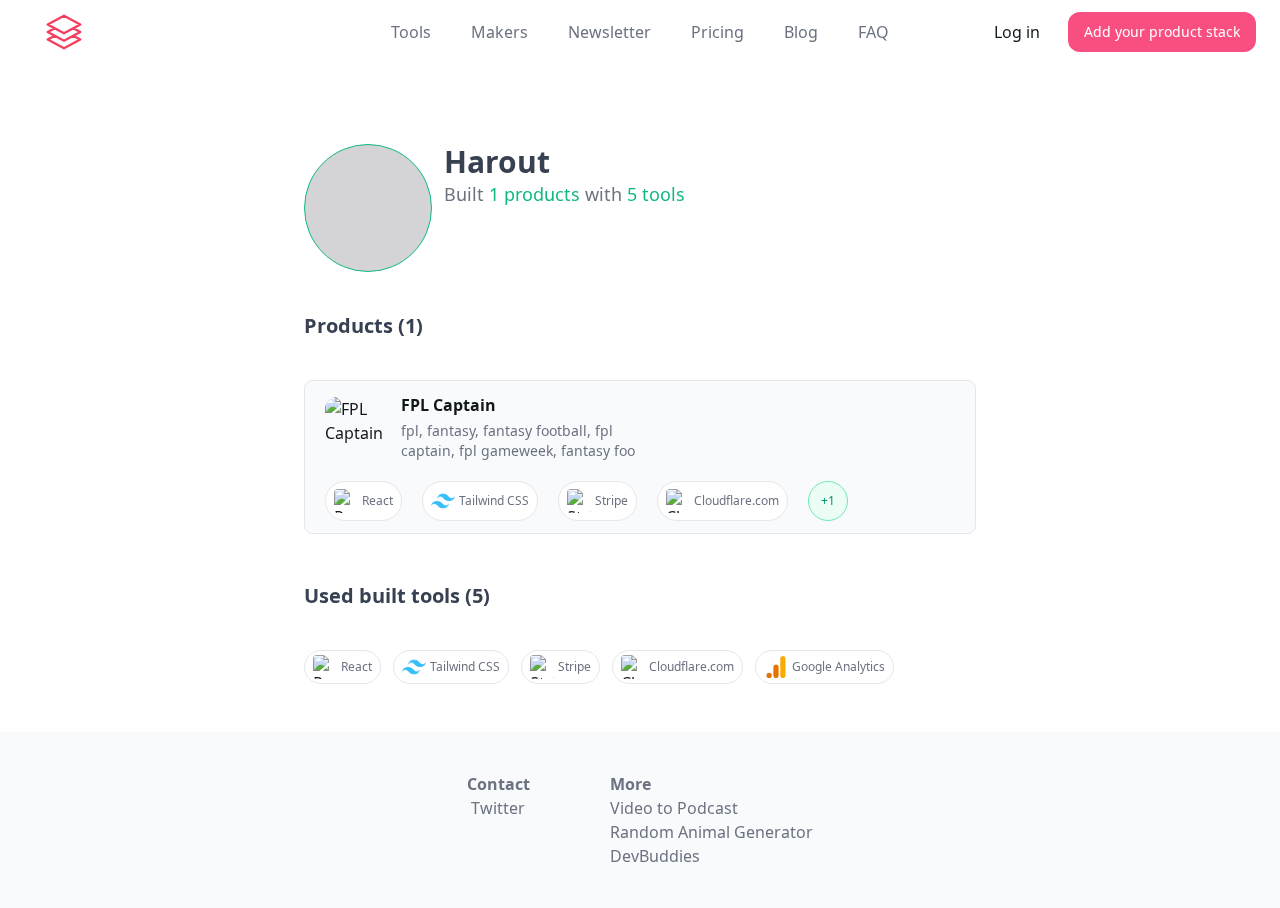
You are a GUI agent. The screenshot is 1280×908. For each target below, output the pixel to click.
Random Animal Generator (711, 832)
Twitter (498, 808)
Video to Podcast (674, 808)
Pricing (717, 32)
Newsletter (609, 32)
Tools (411, 32)
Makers (499, 32)
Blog (801, 32)
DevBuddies (655, 856)
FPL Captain (448, 405)
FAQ (873, 32)
